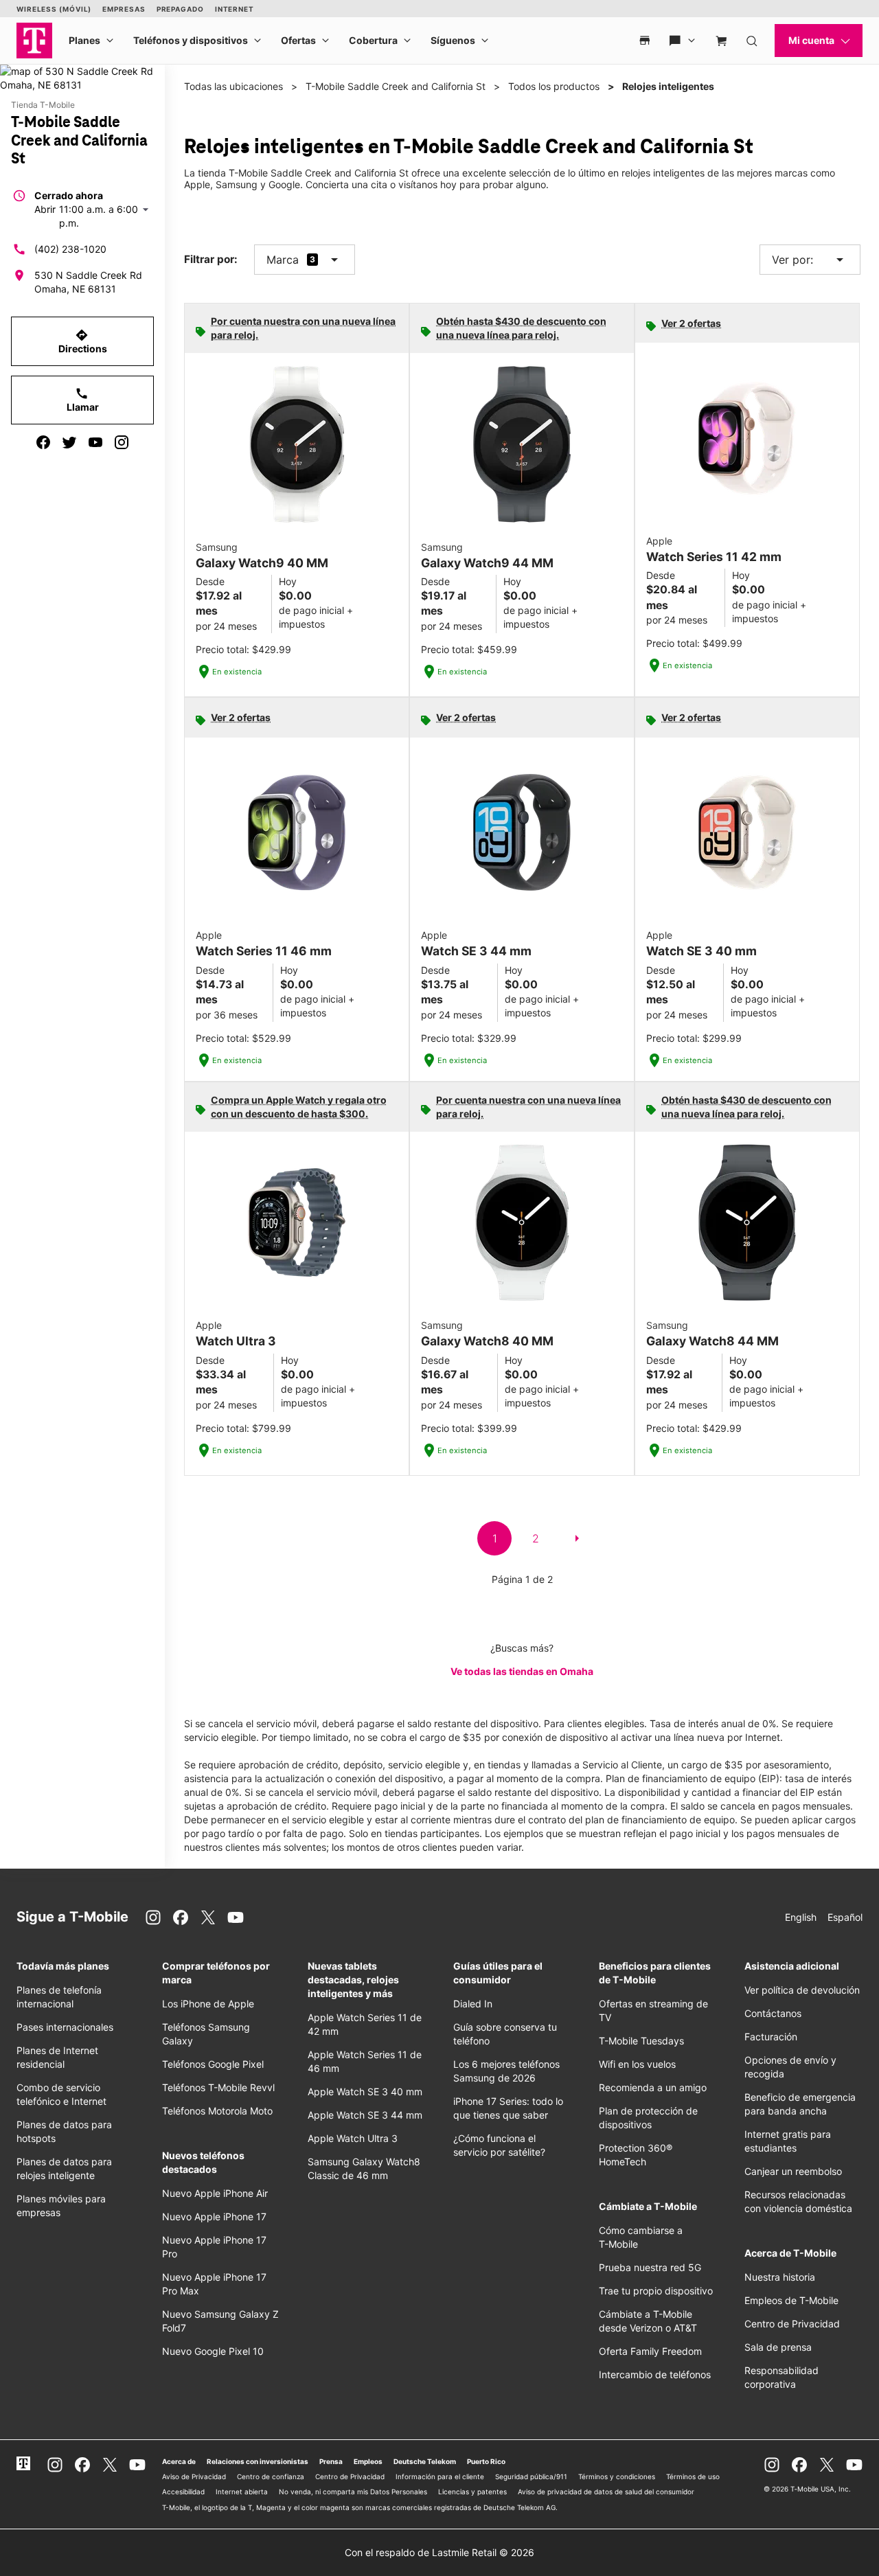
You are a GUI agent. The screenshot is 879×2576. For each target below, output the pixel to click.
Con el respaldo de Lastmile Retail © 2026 (439, 2552)
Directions (83, 341)
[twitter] (69, 442)
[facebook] (43, 442)
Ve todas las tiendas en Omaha (522, 1671)
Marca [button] (283, 260)
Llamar (83, 400)
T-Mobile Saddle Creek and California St (396, 86)
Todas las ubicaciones (233, 86)
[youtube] (95, 442)
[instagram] (122, 442)
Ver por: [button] (810, 260)
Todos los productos (554, 86)
